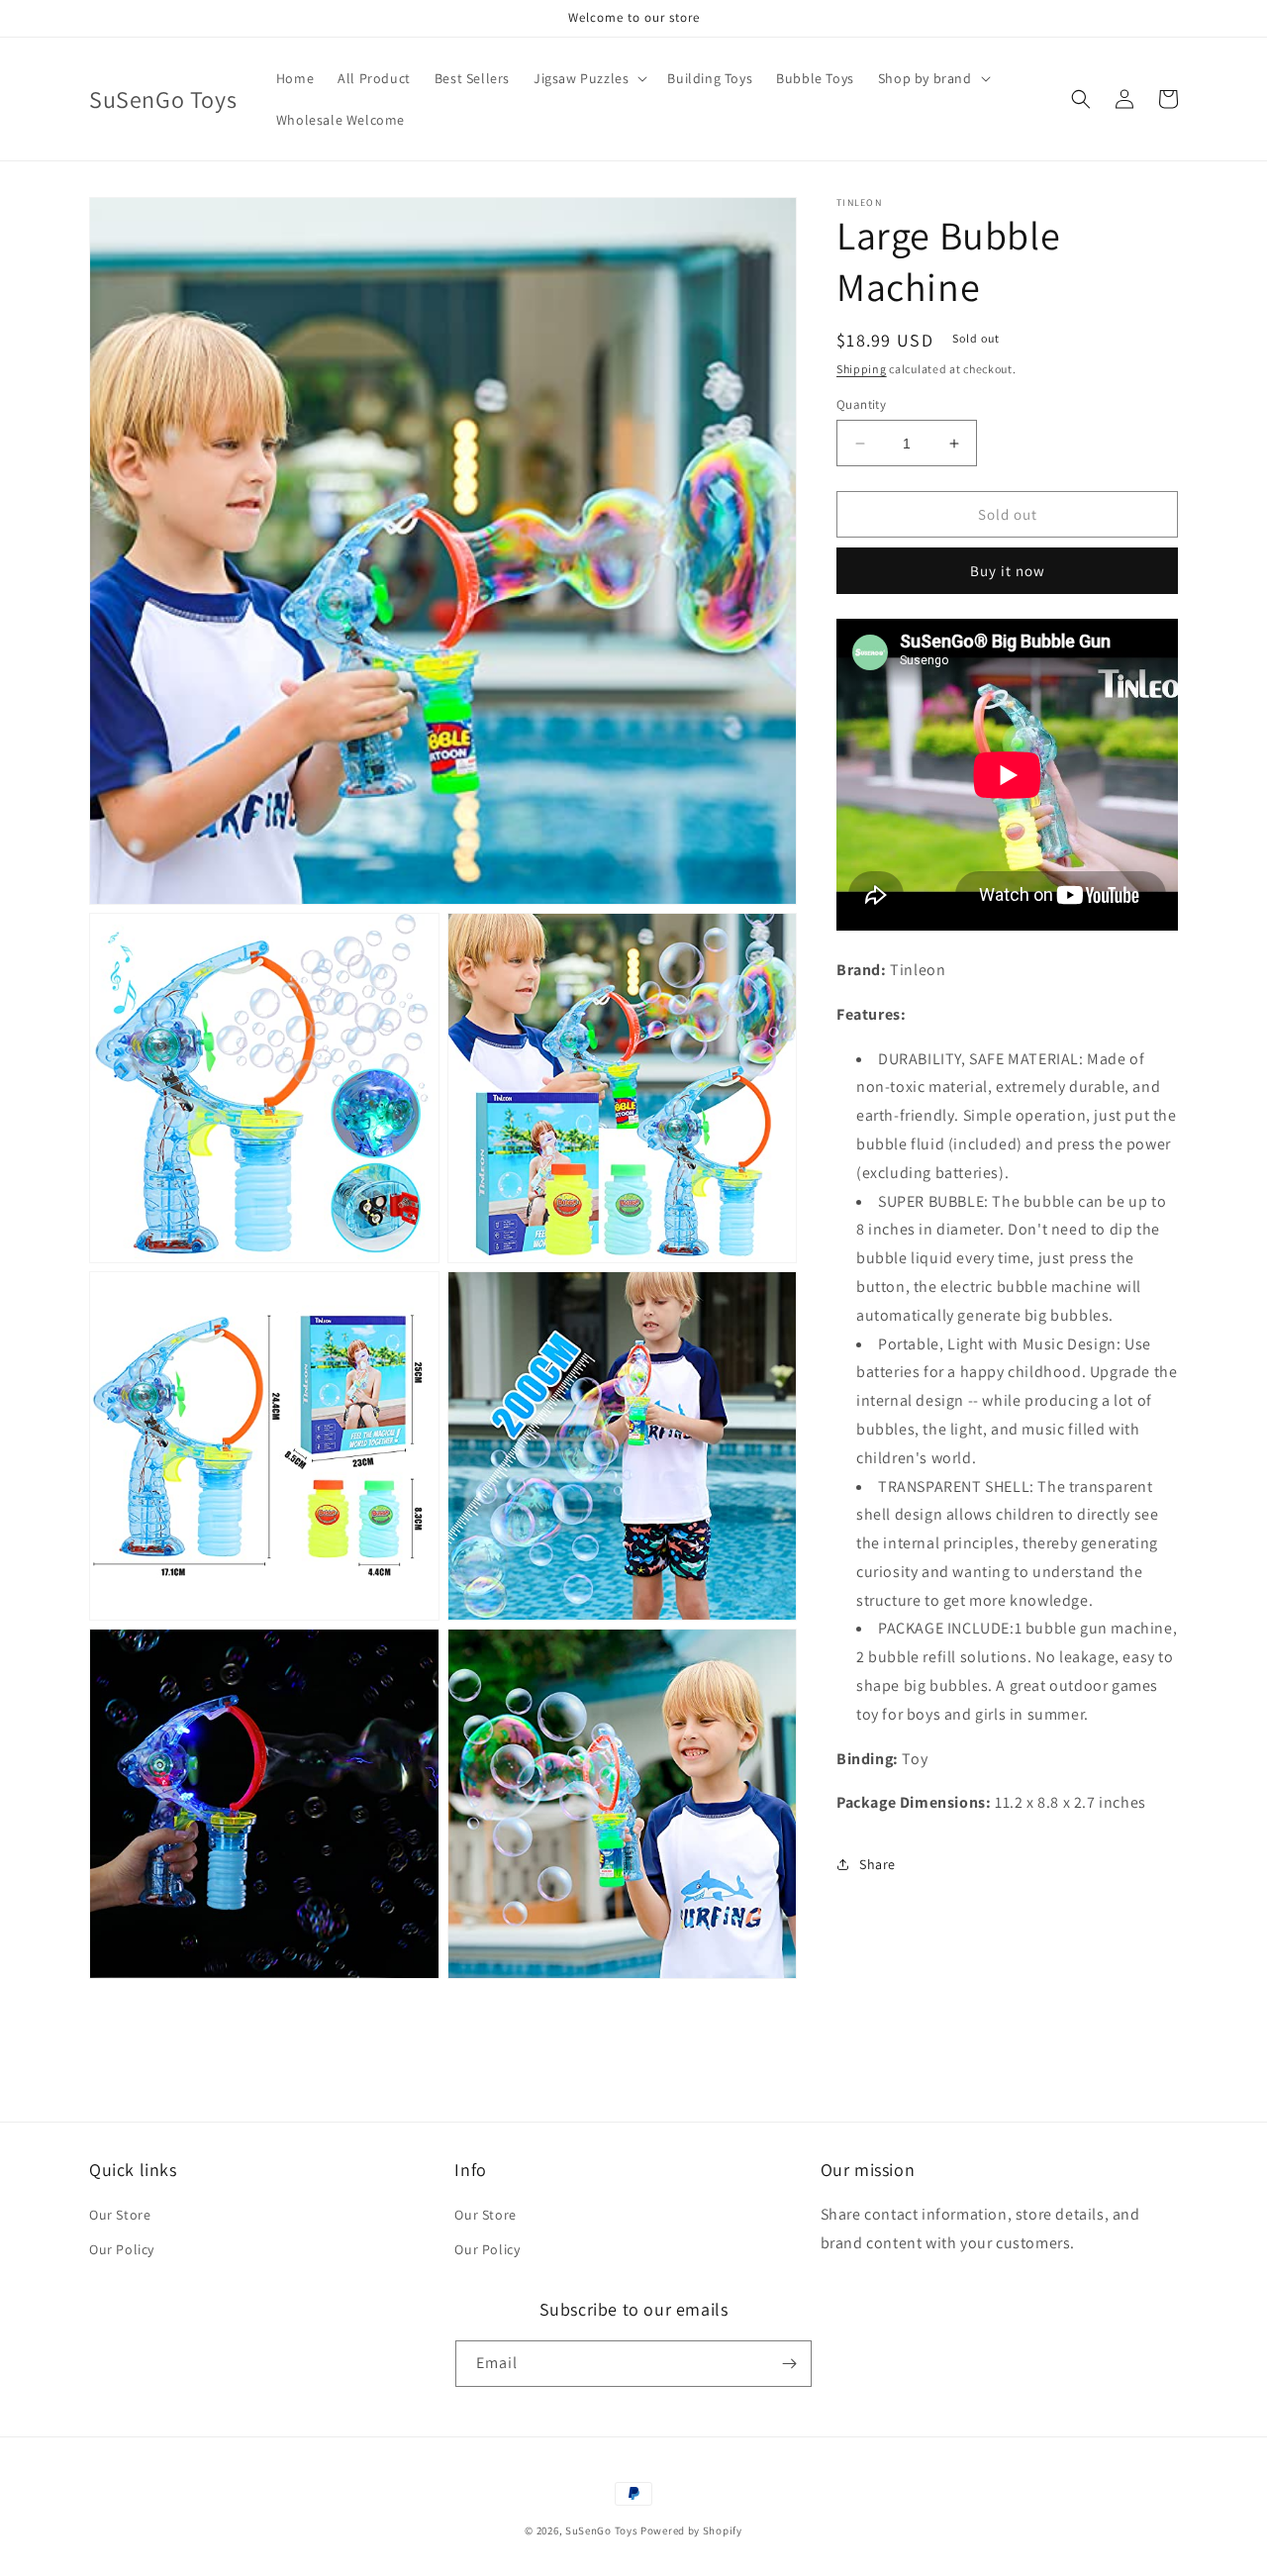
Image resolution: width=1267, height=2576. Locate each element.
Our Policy (122, 2249)
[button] (588, 78)
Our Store (120, 2215)
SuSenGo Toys (601, 2530)
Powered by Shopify (691, 2530)
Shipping (862, 369)
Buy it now (1008, 571)
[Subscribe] (789, 2364)
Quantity (861, 404)
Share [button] (877, 1864)
